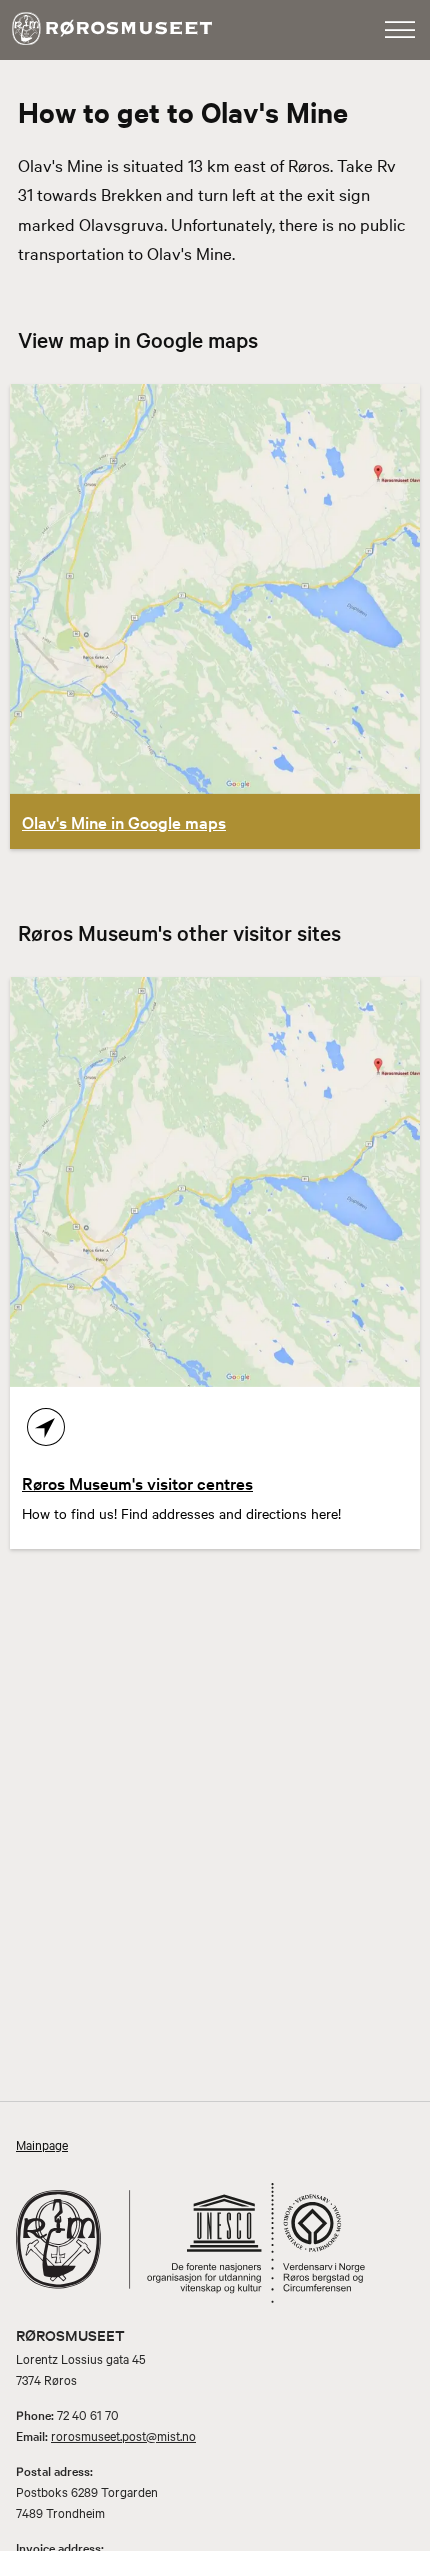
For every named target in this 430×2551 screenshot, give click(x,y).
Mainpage (42, 2144)
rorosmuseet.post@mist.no (123, 2435)
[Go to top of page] (403, 2531)
